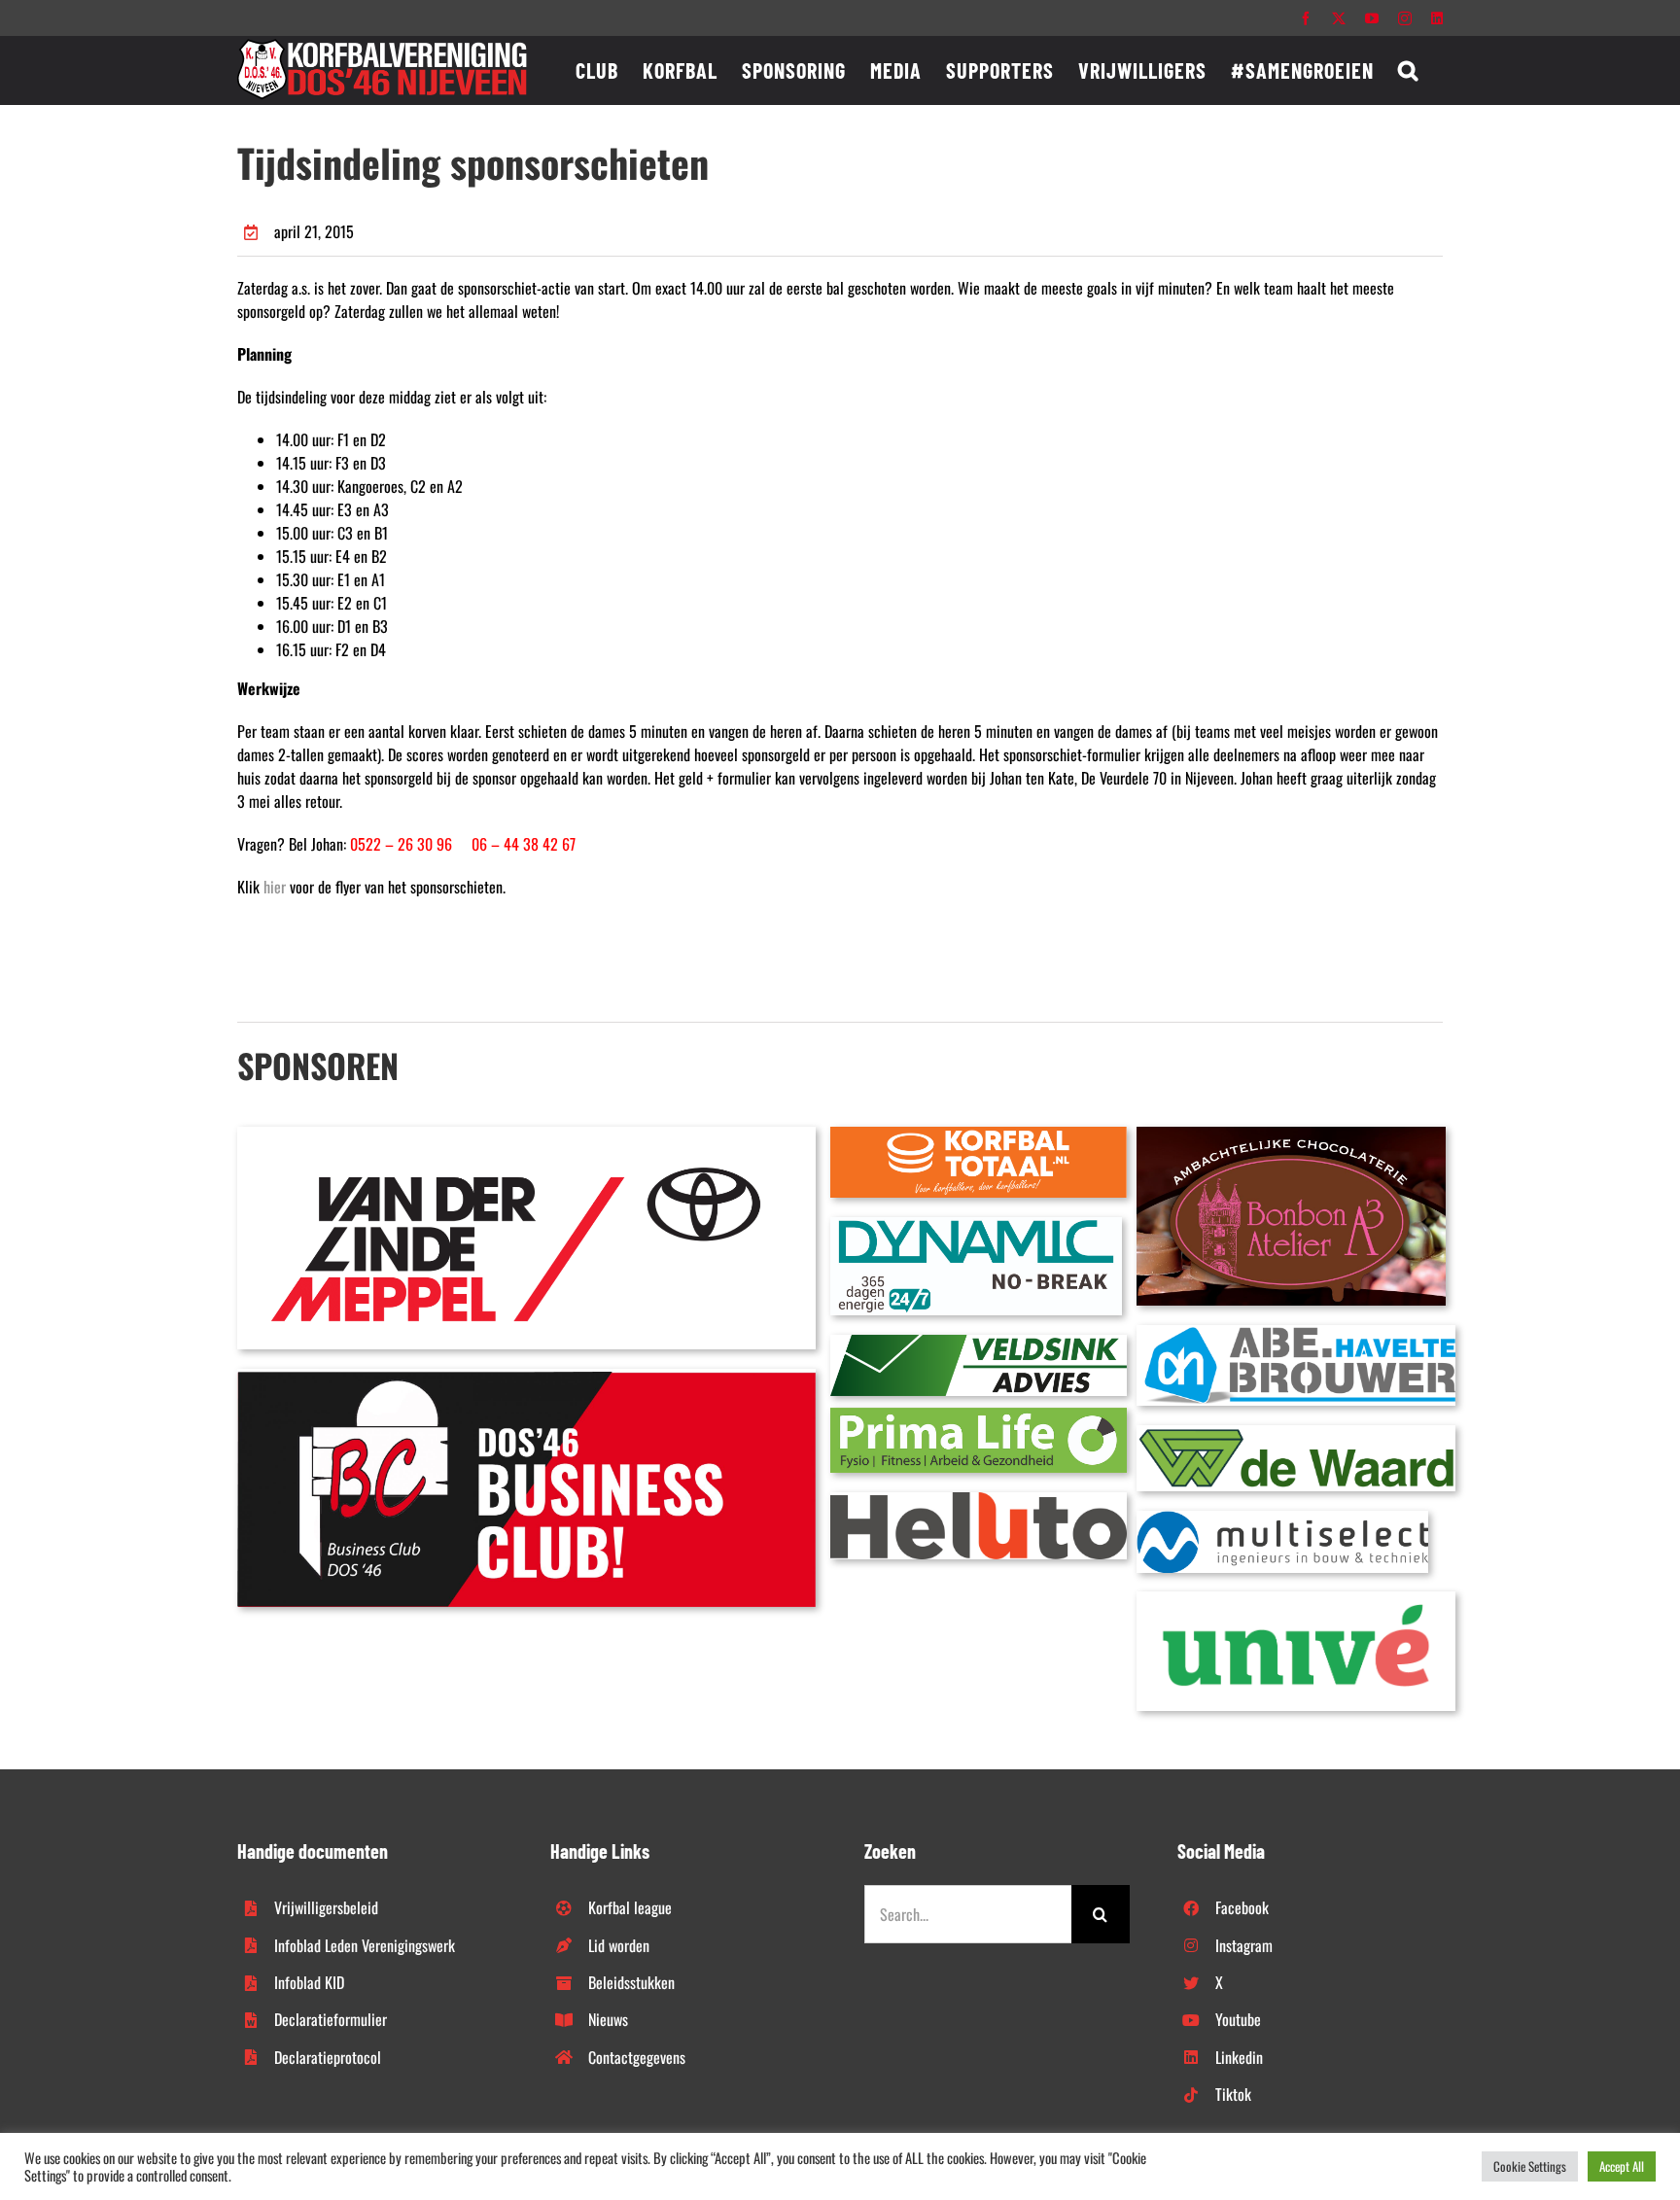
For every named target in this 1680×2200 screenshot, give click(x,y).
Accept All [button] (1622, 2166)
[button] (1408, 70)
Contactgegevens (637, 2057)
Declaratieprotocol (328, 2057)
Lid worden (619, 1945)
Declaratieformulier (331, 2019)
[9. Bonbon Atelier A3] (1291, 1135)
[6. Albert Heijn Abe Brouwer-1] (1296, 1333)
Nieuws (608, 2019)
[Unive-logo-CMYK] (1296, 1599)
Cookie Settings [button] (1530, 2166)
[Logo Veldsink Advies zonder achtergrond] (979, 1343)
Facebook (1242, 1907)
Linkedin (1239, 2057)
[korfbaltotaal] (979, 1135)
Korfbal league (630, 1907)
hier (275, 887)
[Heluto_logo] (979, 1500)
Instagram (1244, 1945)
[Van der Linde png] (526, 1135)
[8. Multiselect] (1282, 1519)
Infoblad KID (309, 1982)
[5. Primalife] (979, 1415)
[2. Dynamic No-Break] (976, 1225)
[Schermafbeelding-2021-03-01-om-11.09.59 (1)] (1296, 1433)
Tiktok (1233, 2094)
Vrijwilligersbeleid (326, 1907)
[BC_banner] (526, 1377)
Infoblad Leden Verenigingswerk (365, 1945)
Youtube (1238, 2019)
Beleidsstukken (631, 1982)
